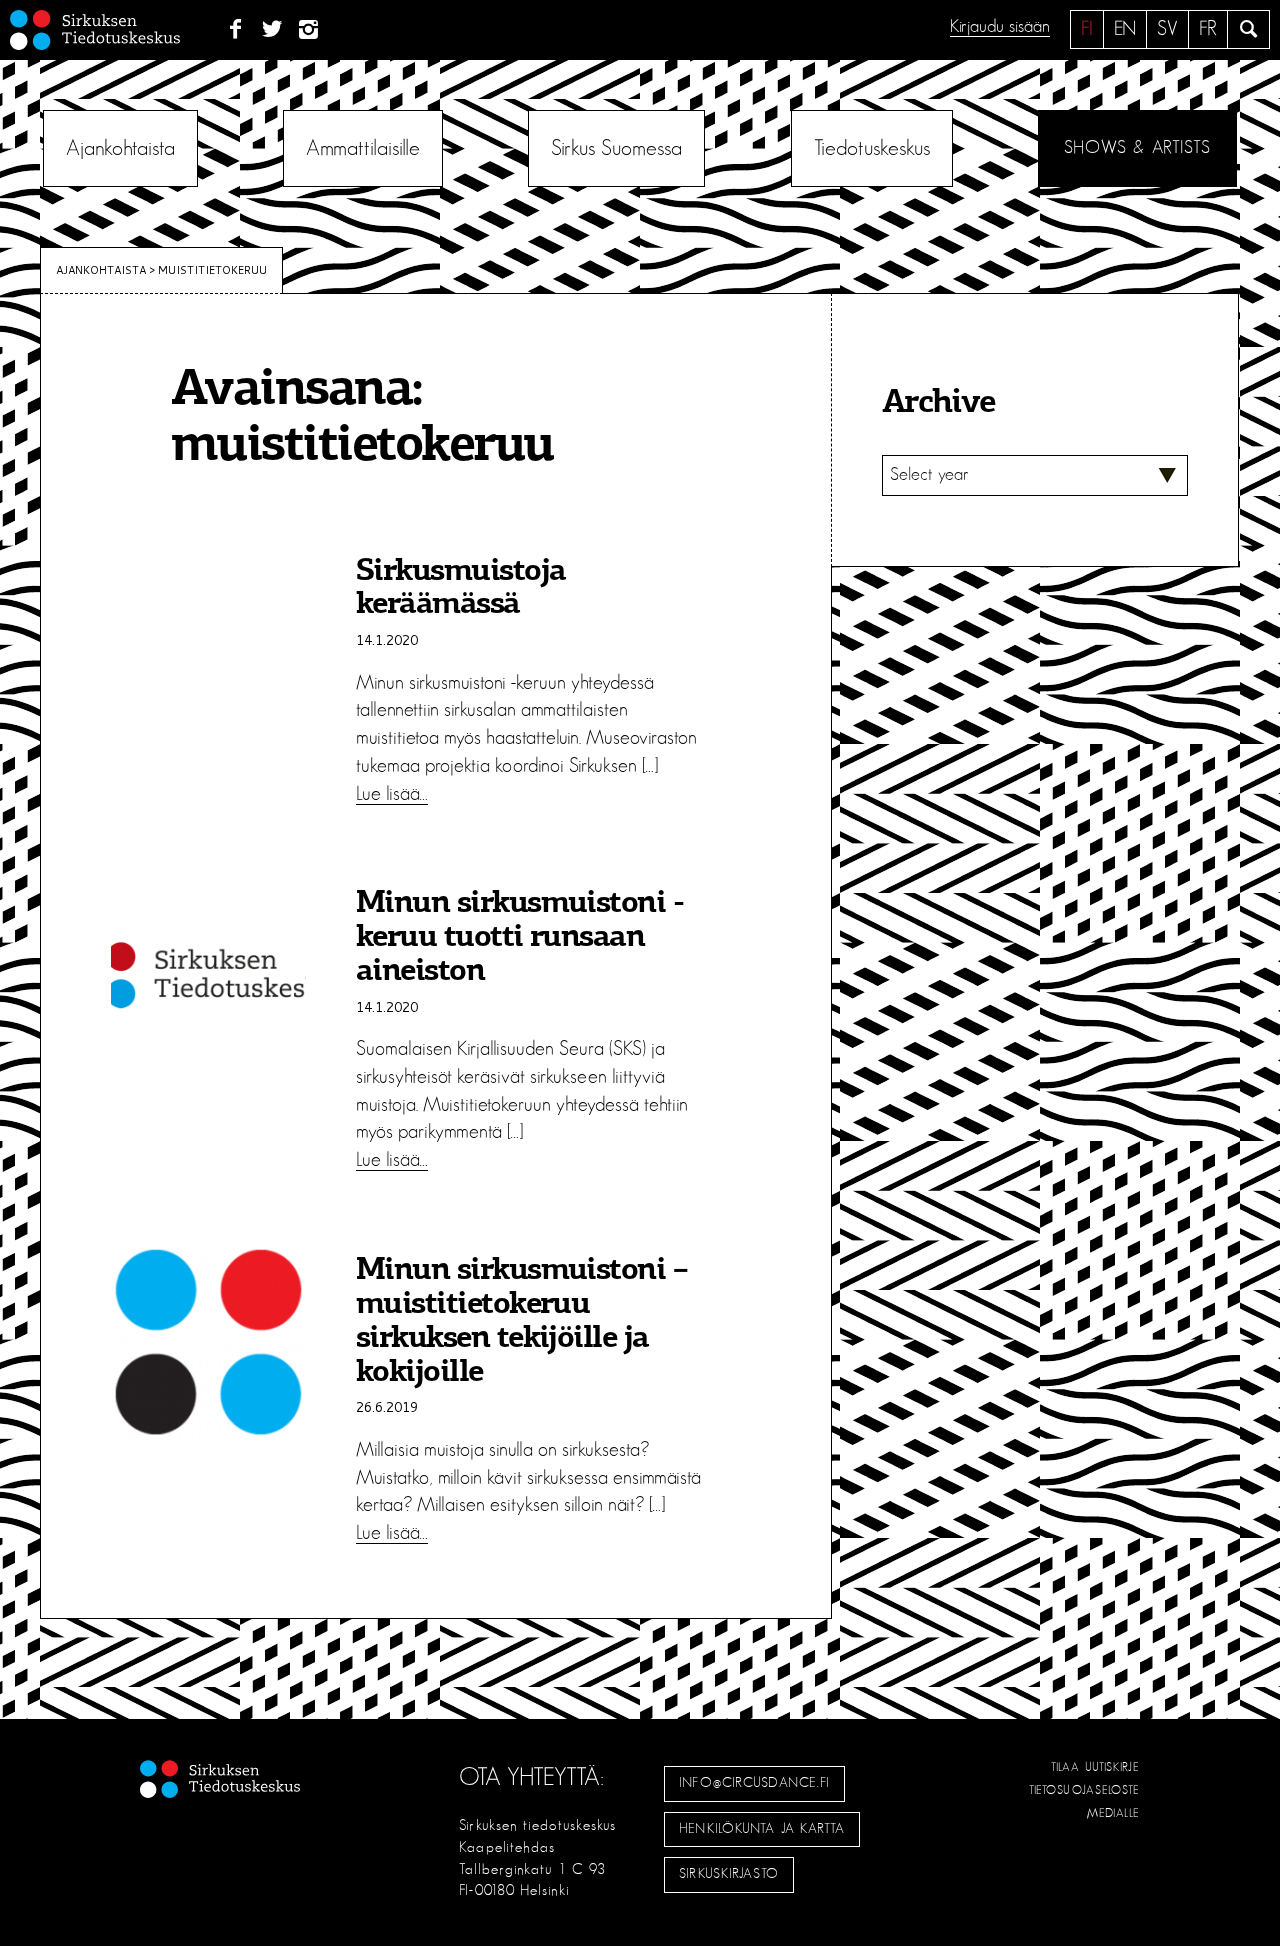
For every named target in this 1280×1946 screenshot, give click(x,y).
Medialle (1114, 1813)
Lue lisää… (392, 794)
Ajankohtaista (120, 148)
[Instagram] (309, 30)
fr (1208, 29)
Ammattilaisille (363, 148)
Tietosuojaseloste (1084, 1790)
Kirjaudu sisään (1000, 27)
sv (1167, 29)
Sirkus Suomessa (616, 148)
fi (1087, 29)
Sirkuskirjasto (729, 1874)
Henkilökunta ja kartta (762, 1829)
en (1125, 29)
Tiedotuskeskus (872, 148)
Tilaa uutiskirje (1095, 1767)
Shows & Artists (1137, 148)
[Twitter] (272, 30)
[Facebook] (235, 30)
